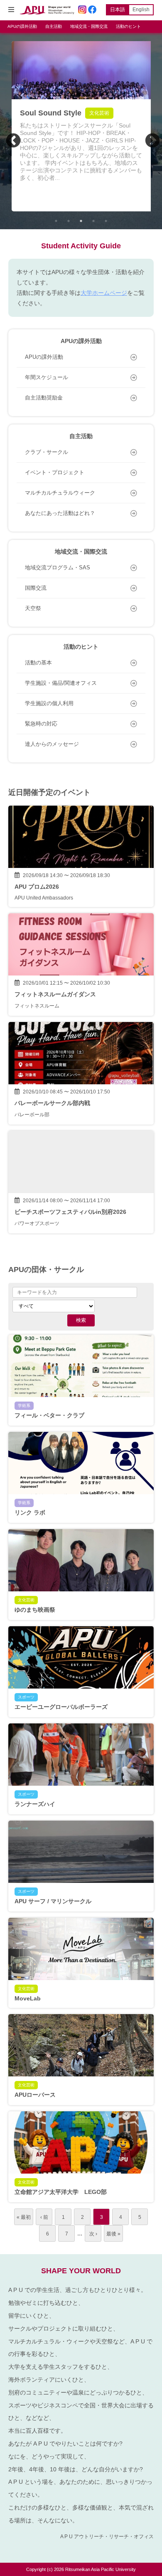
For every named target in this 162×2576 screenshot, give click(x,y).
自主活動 (54, 26)
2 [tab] (69, 221)
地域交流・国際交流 (89, 26)
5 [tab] (106, 221)
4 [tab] (93, 221)
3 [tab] (81, 221)
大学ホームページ (104, 293)
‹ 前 (44, 2217)
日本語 (118, 10)
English (141, 10)
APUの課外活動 (22, 26)
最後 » (113, 2234)
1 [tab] (56, 221)
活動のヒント (128, 26)
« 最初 (24, 2217)
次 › (93, 2234)
